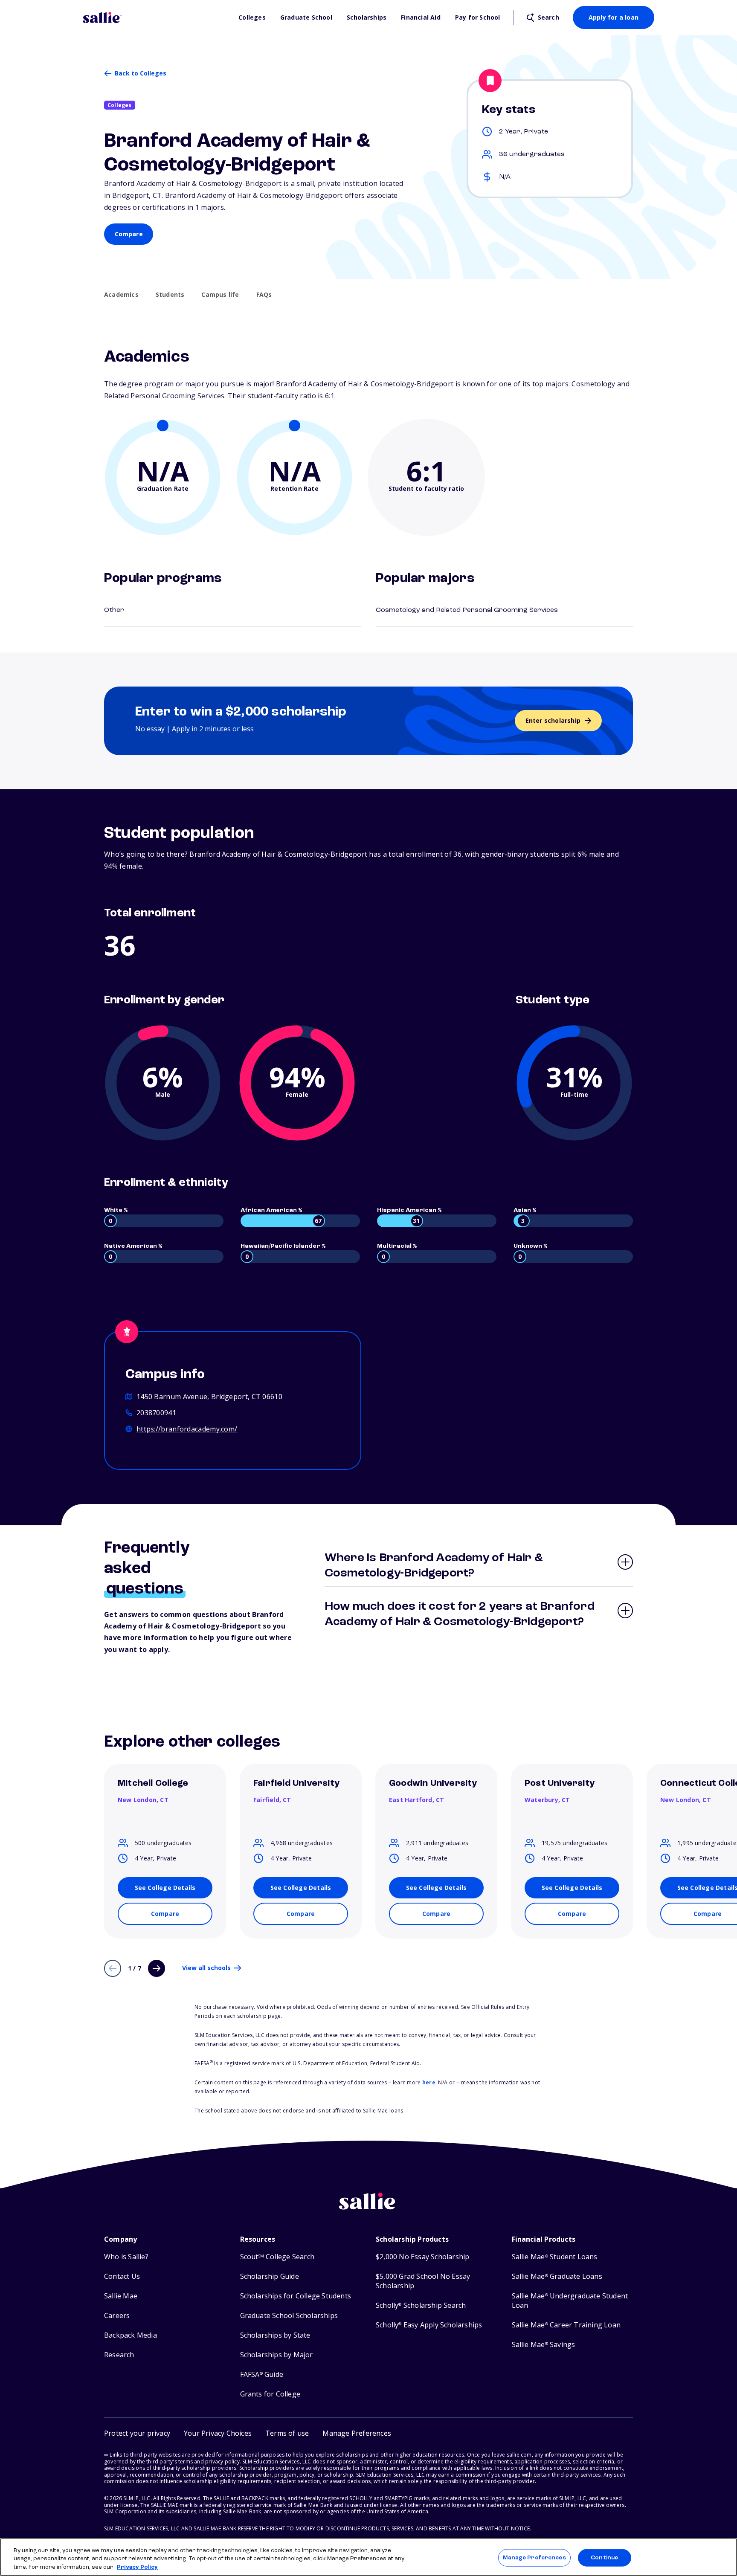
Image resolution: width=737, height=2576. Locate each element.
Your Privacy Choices (218, 2433)
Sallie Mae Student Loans (555, 2257)
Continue (604, 2557)
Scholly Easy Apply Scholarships (429, 2325)
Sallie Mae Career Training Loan (566, 2325)
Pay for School (478, 17)
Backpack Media (131, 2335)
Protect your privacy (137, 2433)
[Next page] (157, 1968)
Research (119, 2355)
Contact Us (122, 2276)
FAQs (264, 295)
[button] (357, 2433)
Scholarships (367, 17)
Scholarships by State (275, 2335)
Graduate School (306, 17)
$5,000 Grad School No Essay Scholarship (423, 2281)
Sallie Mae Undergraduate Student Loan (570, 2301)
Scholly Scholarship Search (421, 2305)
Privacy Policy (137, 2567)
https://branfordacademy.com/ (187, 1429)
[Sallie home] (156, 17)
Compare (129, 234)
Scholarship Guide (270, 2276)
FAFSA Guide (262, 2375)
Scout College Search (277, 2257)
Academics (121, 295)
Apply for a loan (614, 17)
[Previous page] (113, 1968)
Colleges (252, 17)
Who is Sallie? (126, 2257)
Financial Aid (421, 17)
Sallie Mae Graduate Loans (557, 2276)
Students (170, 295)
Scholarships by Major (277, 2355)
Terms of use (287, 2433)
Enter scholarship (553, 720)
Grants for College (270, 2394)
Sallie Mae (121, 2296)
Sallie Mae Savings (544, 2345)
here (429, 2082)
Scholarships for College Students (296, 2296)
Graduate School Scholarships (289, 2316)
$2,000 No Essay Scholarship (422, 2257)
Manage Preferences (534, 2557)
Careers (117, 2316)
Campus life (220, 295)
